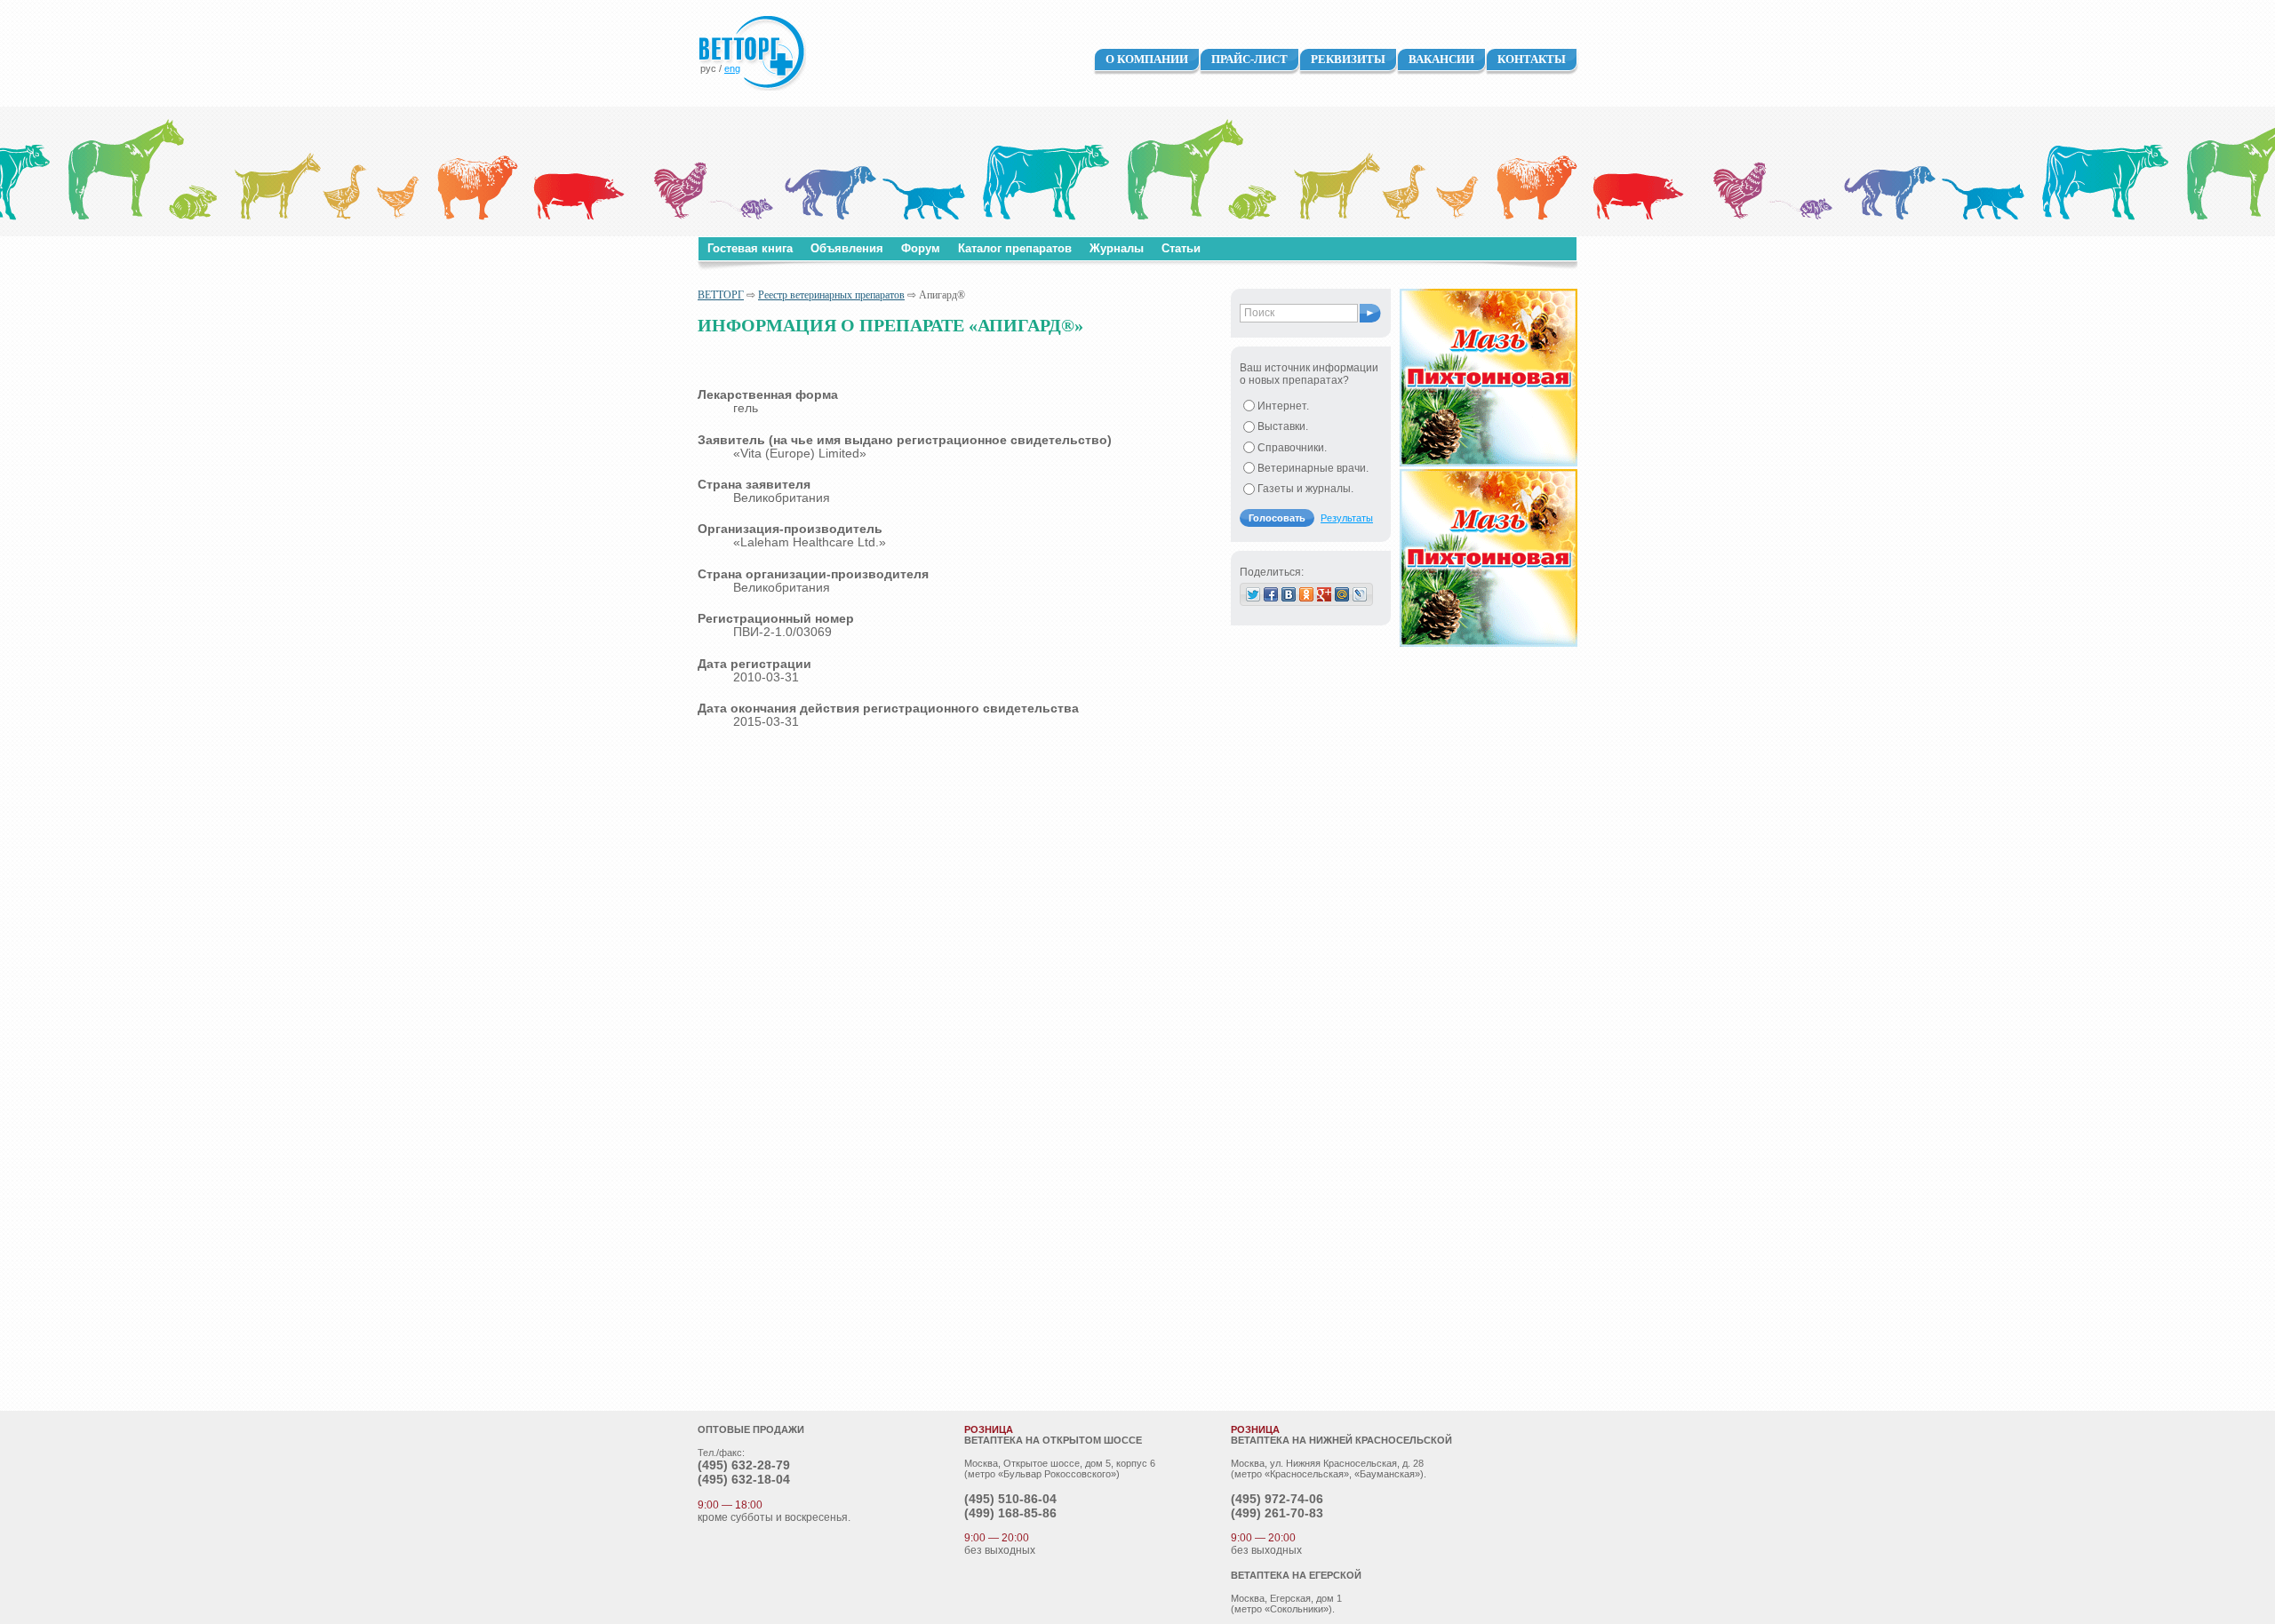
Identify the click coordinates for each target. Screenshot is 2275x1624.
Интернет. (1283, 406)
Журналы (1117, 248)
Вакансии (1441, 59)
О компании (1147, 59)
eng (732, 68)
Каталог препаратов (1015, 248)
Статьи (1181, 248)
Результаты (1347, 518)
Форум (921, 248)
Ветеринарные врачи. (1313, 468)
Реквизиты (1348, 59)
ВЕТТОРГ (721, 295)
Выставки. (1283, 426)
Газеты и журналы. (1305, 489)
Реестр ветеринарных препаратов (831, 295)
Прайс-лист (1249, 59)
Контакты (1532, 59)
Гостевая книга (750, 248)
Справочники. (1292, 448)
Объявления (847, 248)
